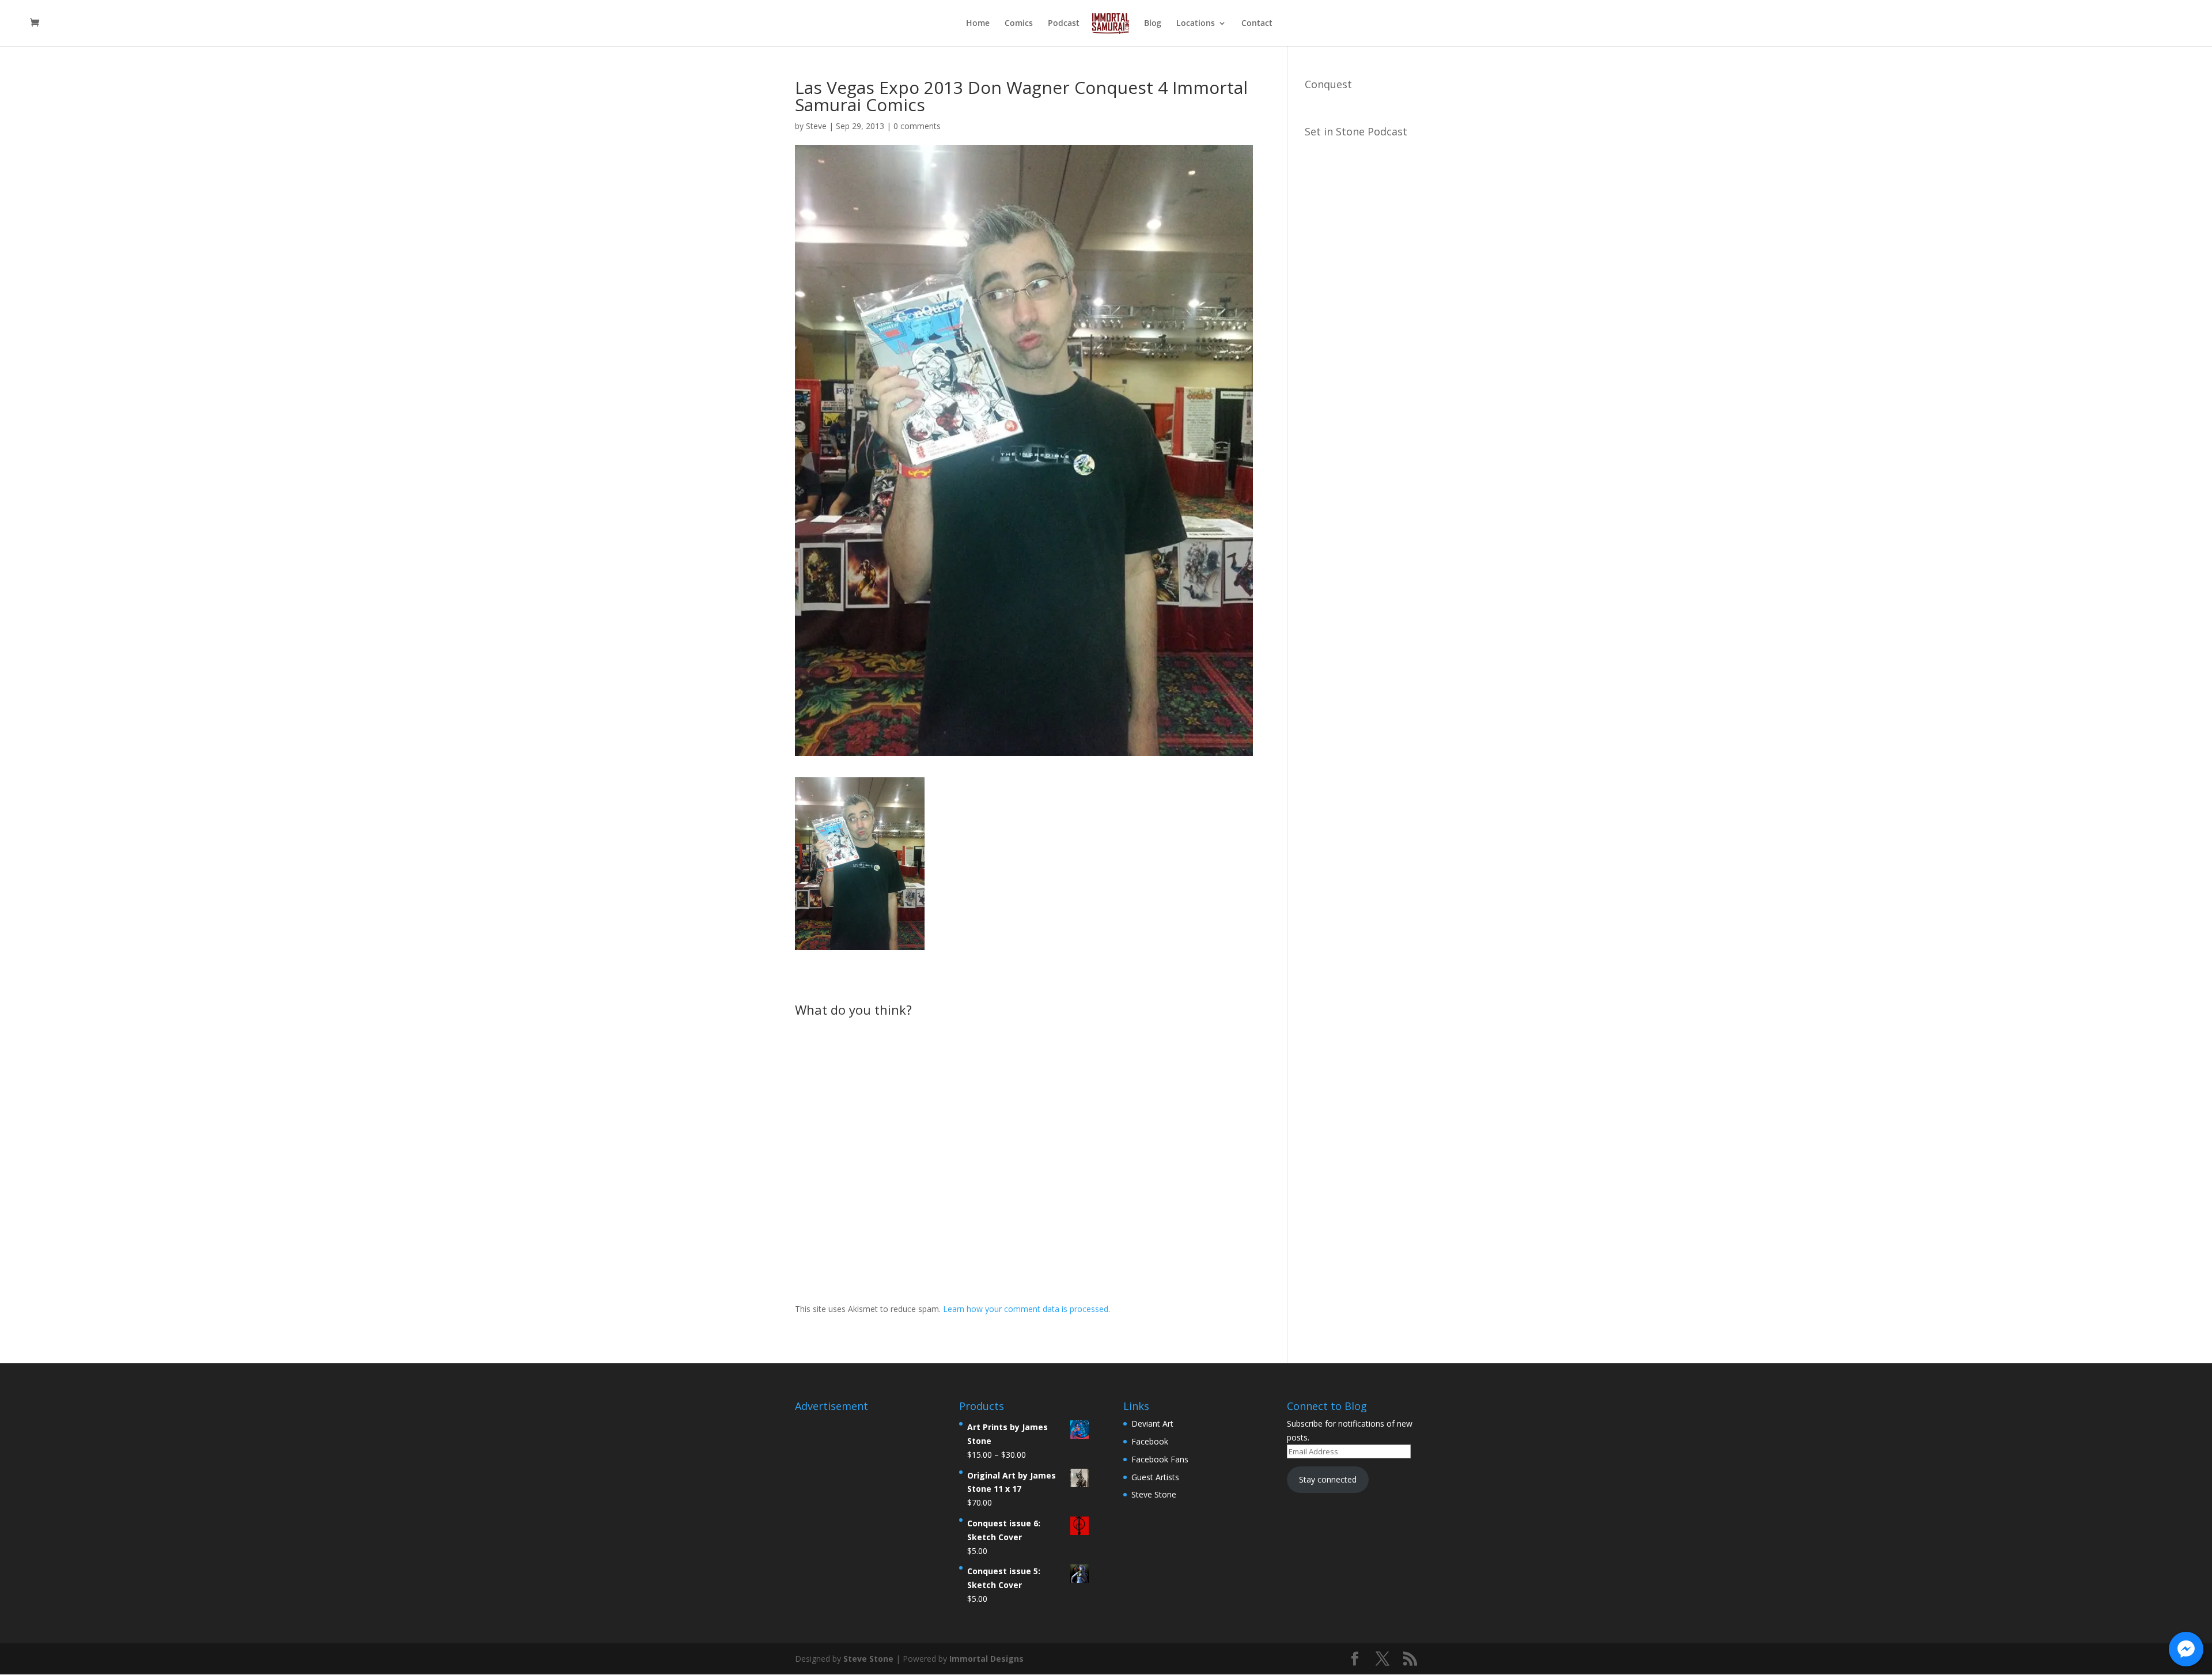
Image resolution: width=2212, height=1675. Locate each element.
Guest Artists (1155, 1477)
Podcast (1064, 24)
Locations (1196, 24)
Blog (1153, 24)
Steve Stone (1154, 1494)
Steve (816, 126)
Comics (1019, 24)
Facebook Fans (1160, 1459)
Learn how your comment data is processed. (1027, 1309)
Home (978, 24)
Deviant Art (1152, 1423)
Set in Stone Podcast (1356, 131)
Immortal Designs (986, 1659)
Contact (1257, 24)
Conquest (1328, 84)
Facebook (1150, 1441)
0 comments (917, 126)
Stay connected (1328, 1479)
